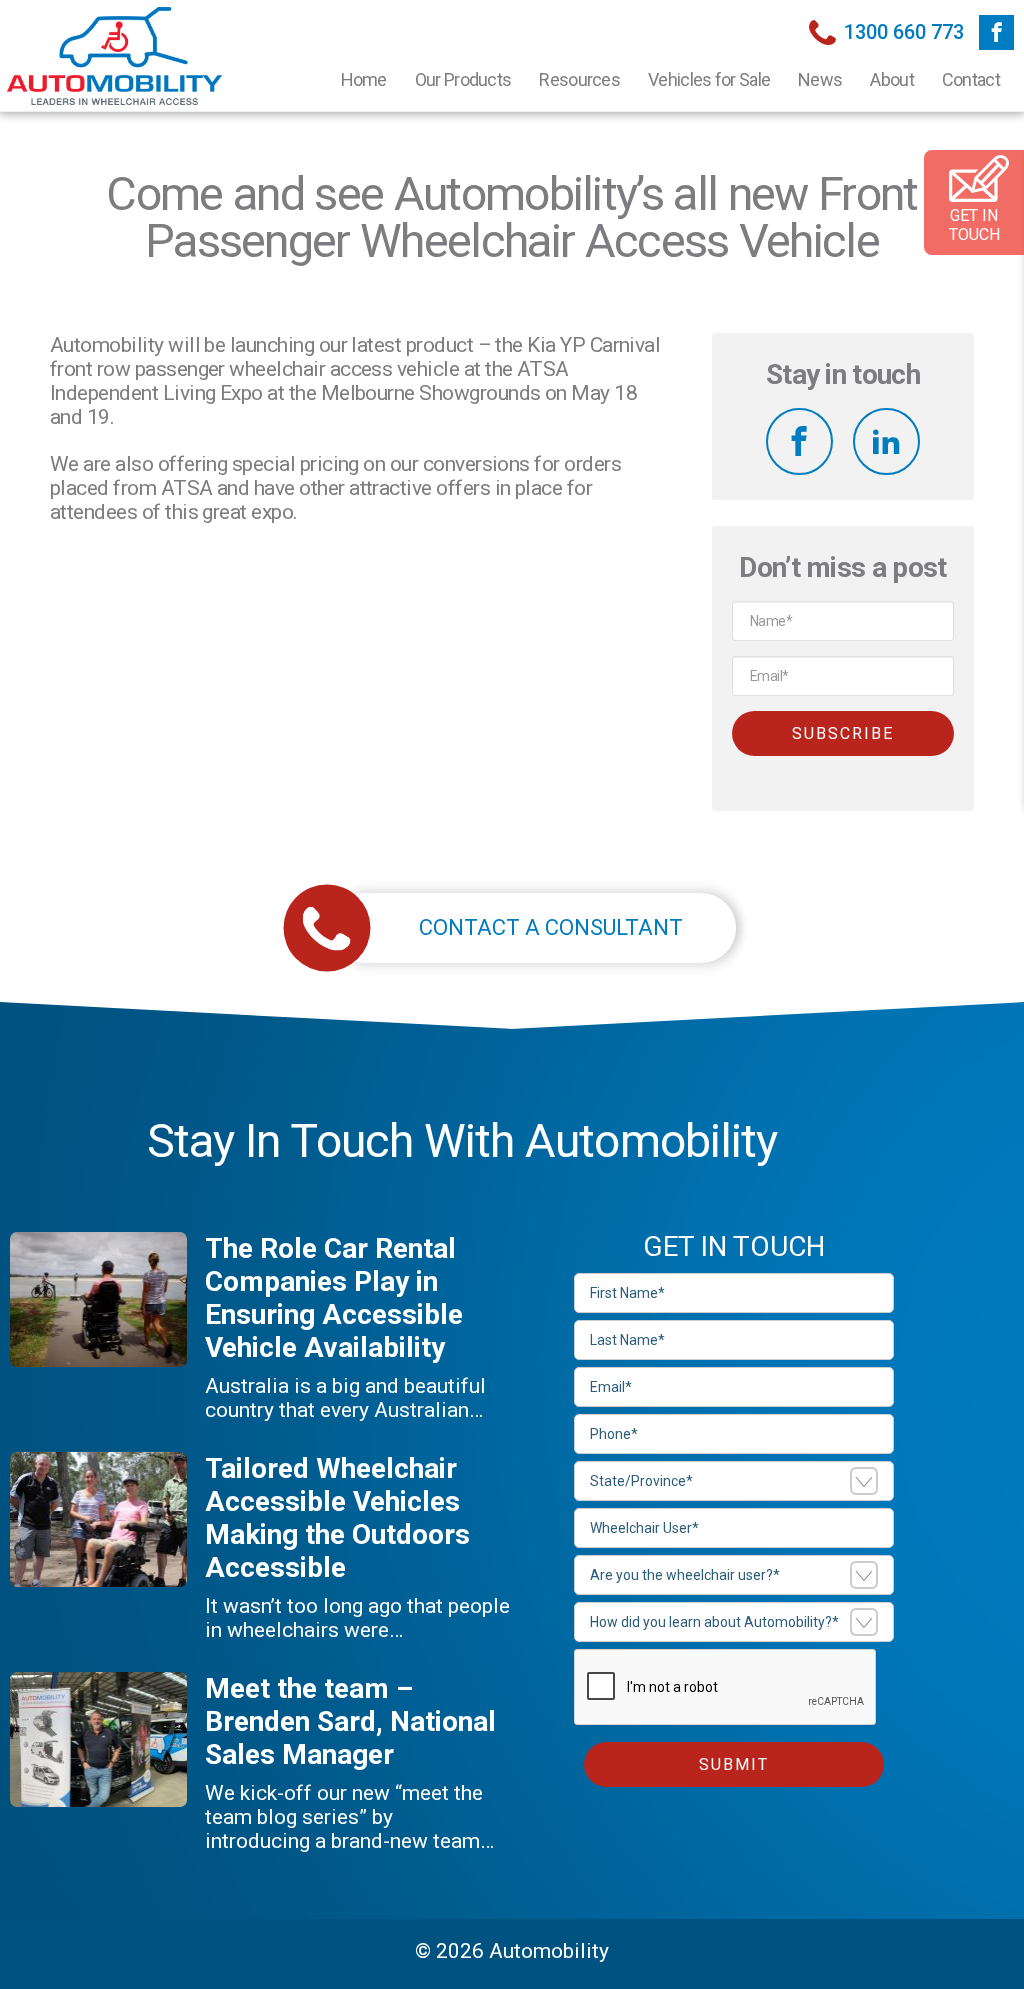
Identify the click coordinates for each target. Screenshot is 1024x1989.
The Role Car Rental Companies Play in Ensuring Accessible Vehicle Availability (334, 1298)
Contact (971, 79)
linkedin (886, 441)
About (892, 79)
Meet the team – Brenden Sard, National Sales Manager (350, 1721)
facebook (996, 32)
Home (364, 79)
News (820, 79)
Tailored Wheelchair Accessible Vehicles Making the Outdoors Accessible (337, 1518)
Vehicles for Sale (709, 79)
